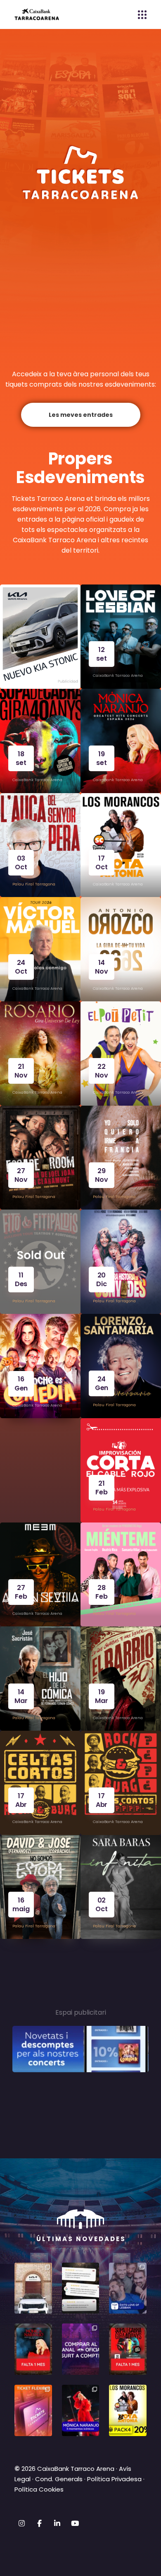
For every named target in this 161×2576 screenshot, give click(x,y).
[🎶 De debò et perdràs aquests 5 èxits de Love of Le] (128, 2288)
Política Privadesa (114, 2479)
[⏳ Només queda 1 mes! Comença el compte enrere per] (33, 2349)
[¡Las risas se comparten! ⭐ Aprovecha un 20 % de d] (128, 2410)
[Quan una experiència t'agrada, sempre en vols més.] (81, 2349)
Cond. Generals (59, 2479)
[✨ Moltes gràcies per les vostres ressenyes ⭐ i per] (81, 2288)
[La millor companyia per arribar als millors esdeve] (33, 2288)
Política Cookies (39, 2489)
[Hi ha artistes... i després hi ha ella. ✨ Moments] (81, 2410)
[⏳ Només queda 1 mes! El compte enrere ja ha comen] (128, 2349)
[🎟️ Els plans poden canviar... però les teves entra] (33, 2410)
